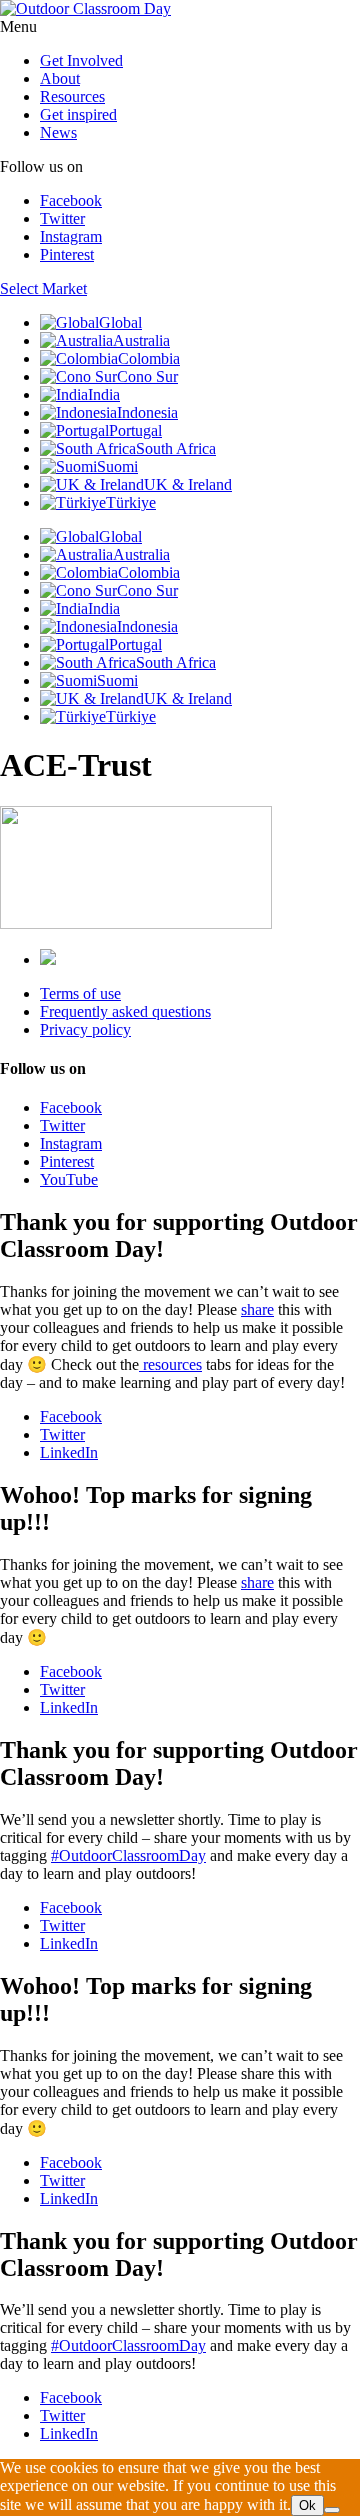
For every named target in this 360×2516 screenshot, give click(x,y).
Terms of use (80, 993)
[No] (332, 2510)
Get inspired (78, 114)
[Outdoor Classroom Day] (85, 8)
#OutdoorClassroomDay (128, 1855)
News (58, 132)
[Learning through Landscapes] (48, 959)
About (60, 78)
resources (170, 1364)
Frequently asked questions (125, 1011)
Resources (72, 96)
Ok (307, 2505)
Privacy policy (85, 1029)
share (257, 1309)
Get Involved (81, 60)
